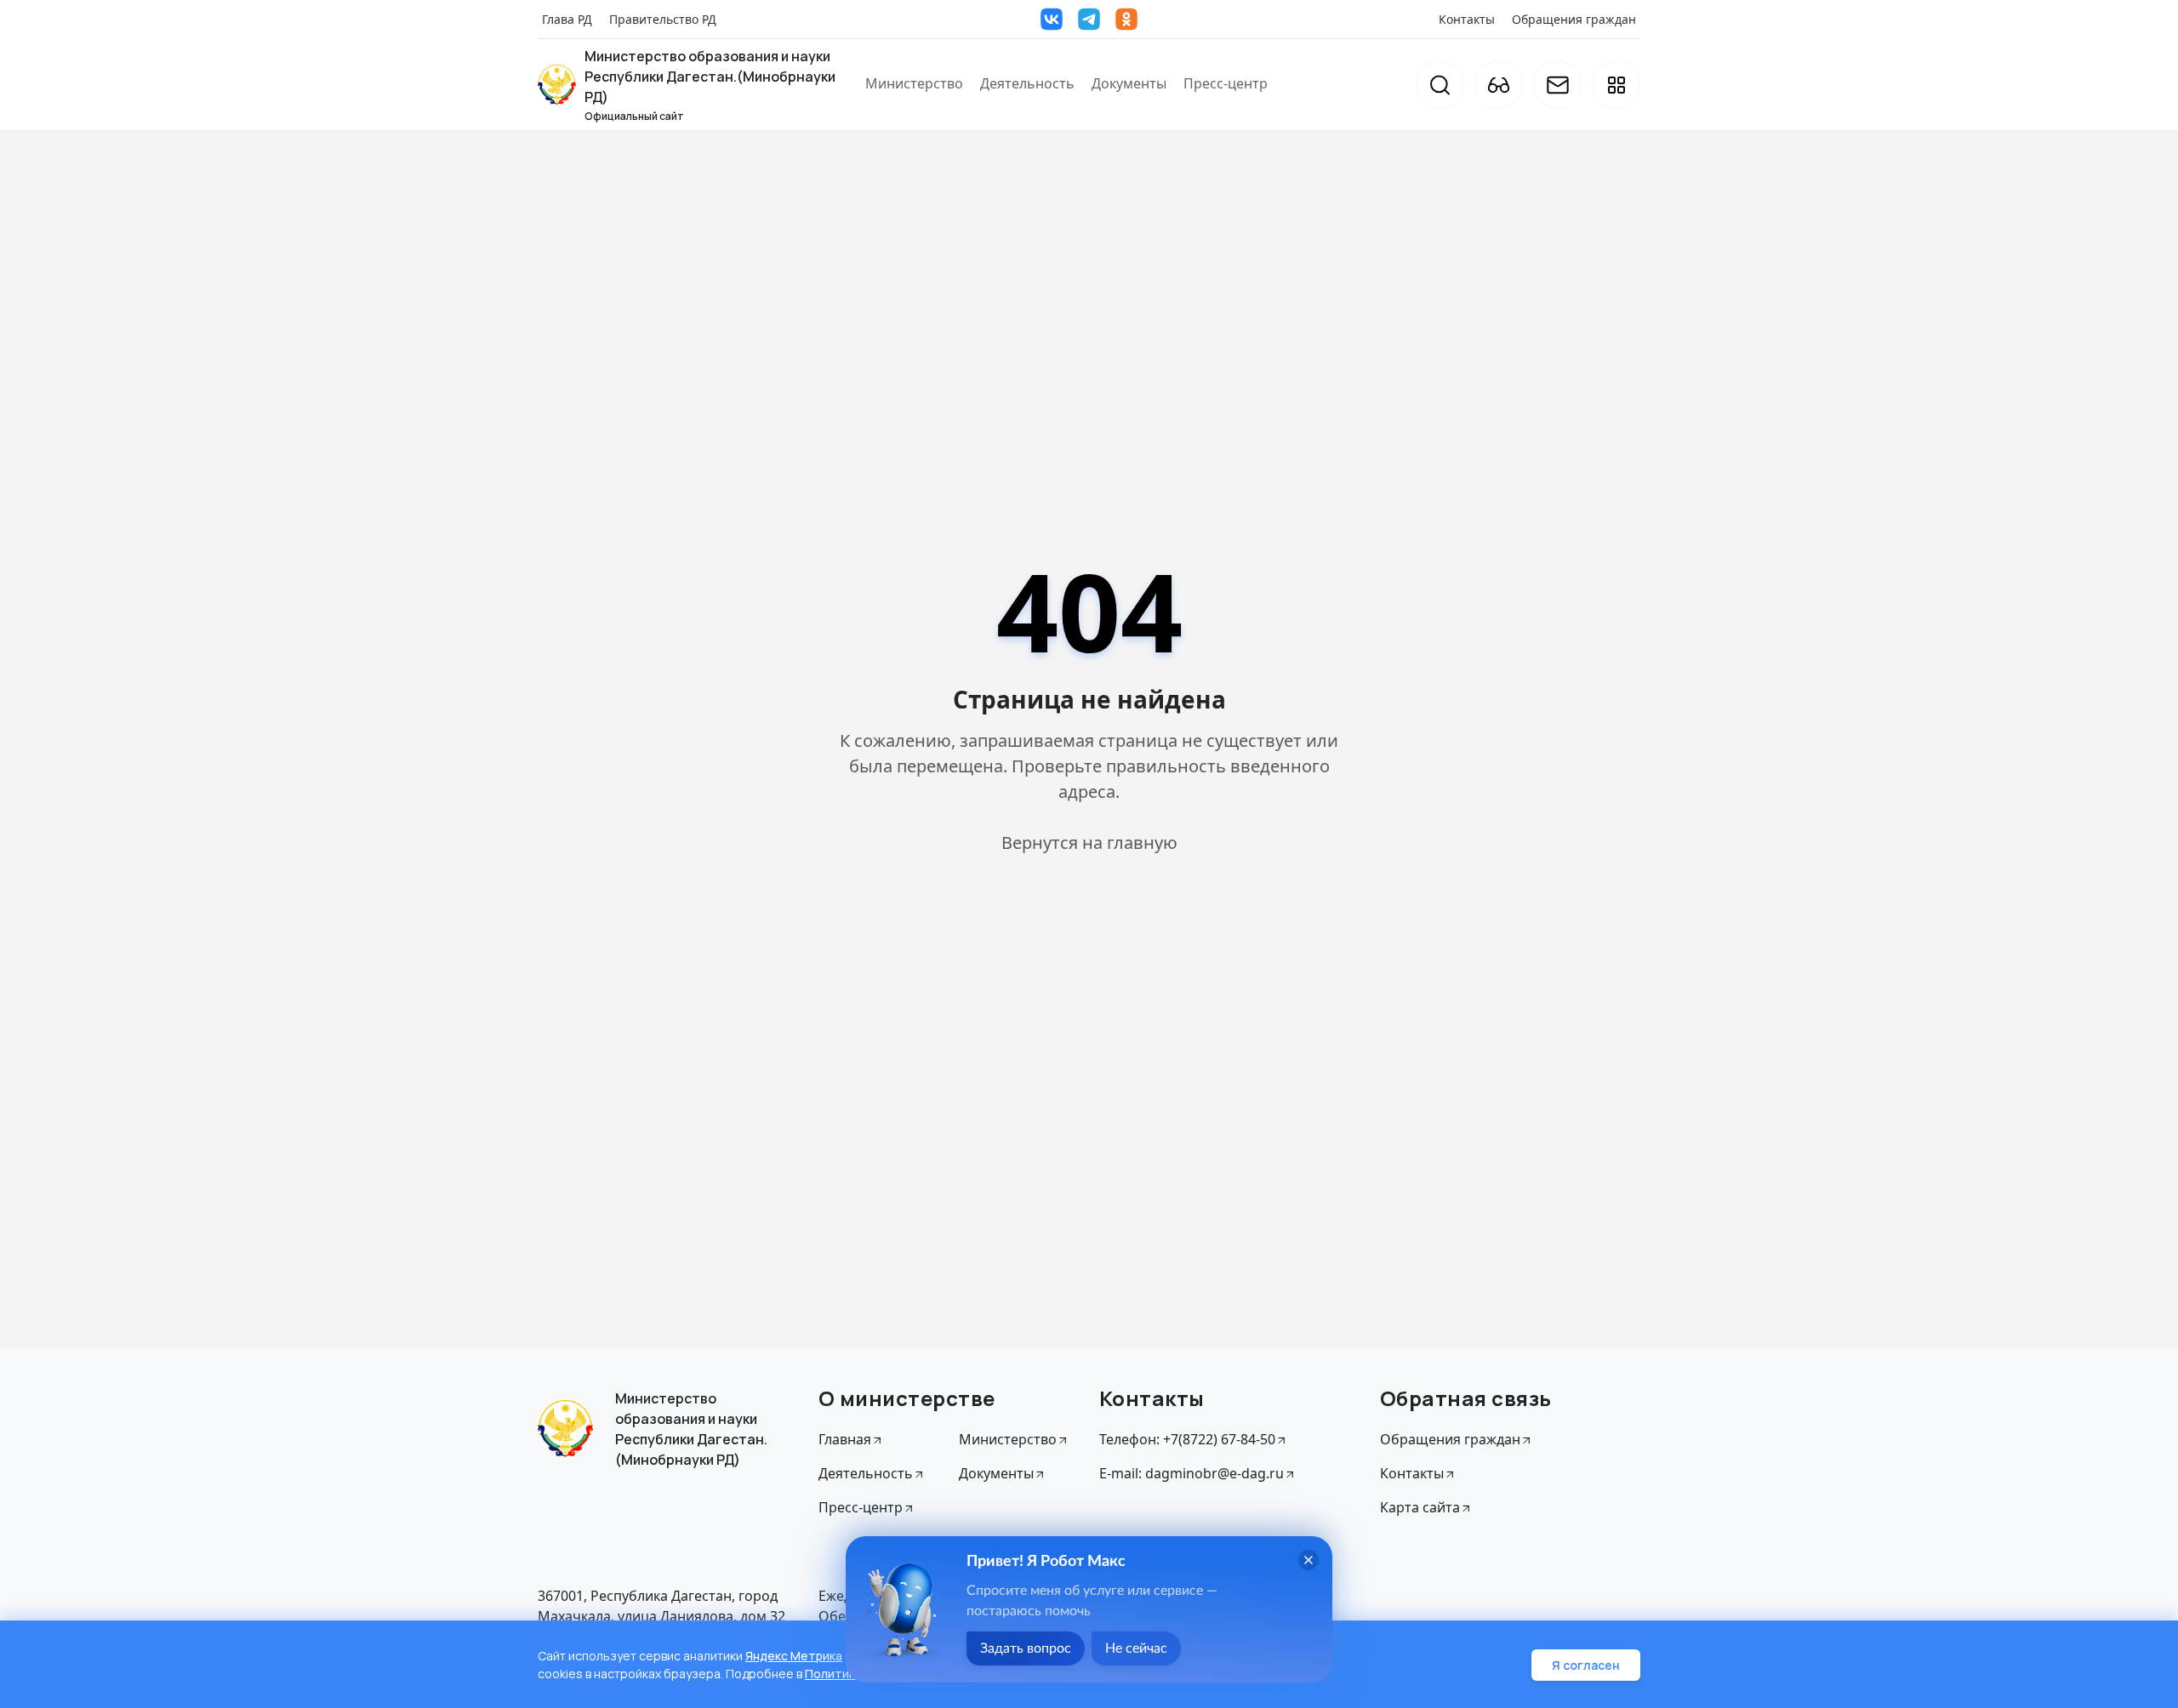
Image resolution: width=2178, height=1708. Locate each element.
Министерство (914, 83)
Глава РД (567, 19)
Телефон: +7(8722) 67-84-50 (1187, 1439)
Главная (845, 1439)
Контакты (1467, 19)
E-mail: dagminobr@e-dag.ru (1192, 1473)
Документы (1129, 83)
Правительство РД (663, 19)
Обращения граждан (1574, 19)
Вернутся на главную (1089, 843)
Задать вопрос (1026, 1648)
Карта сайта (1420, 1507)
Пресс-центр (1226, 83)
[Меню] (1616, 85)
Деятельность (1027, 83)
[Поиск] (1440, 85)
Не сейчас (1136, 1648)
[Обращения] (1557, 85)
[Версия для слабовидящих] (1499, 85)
